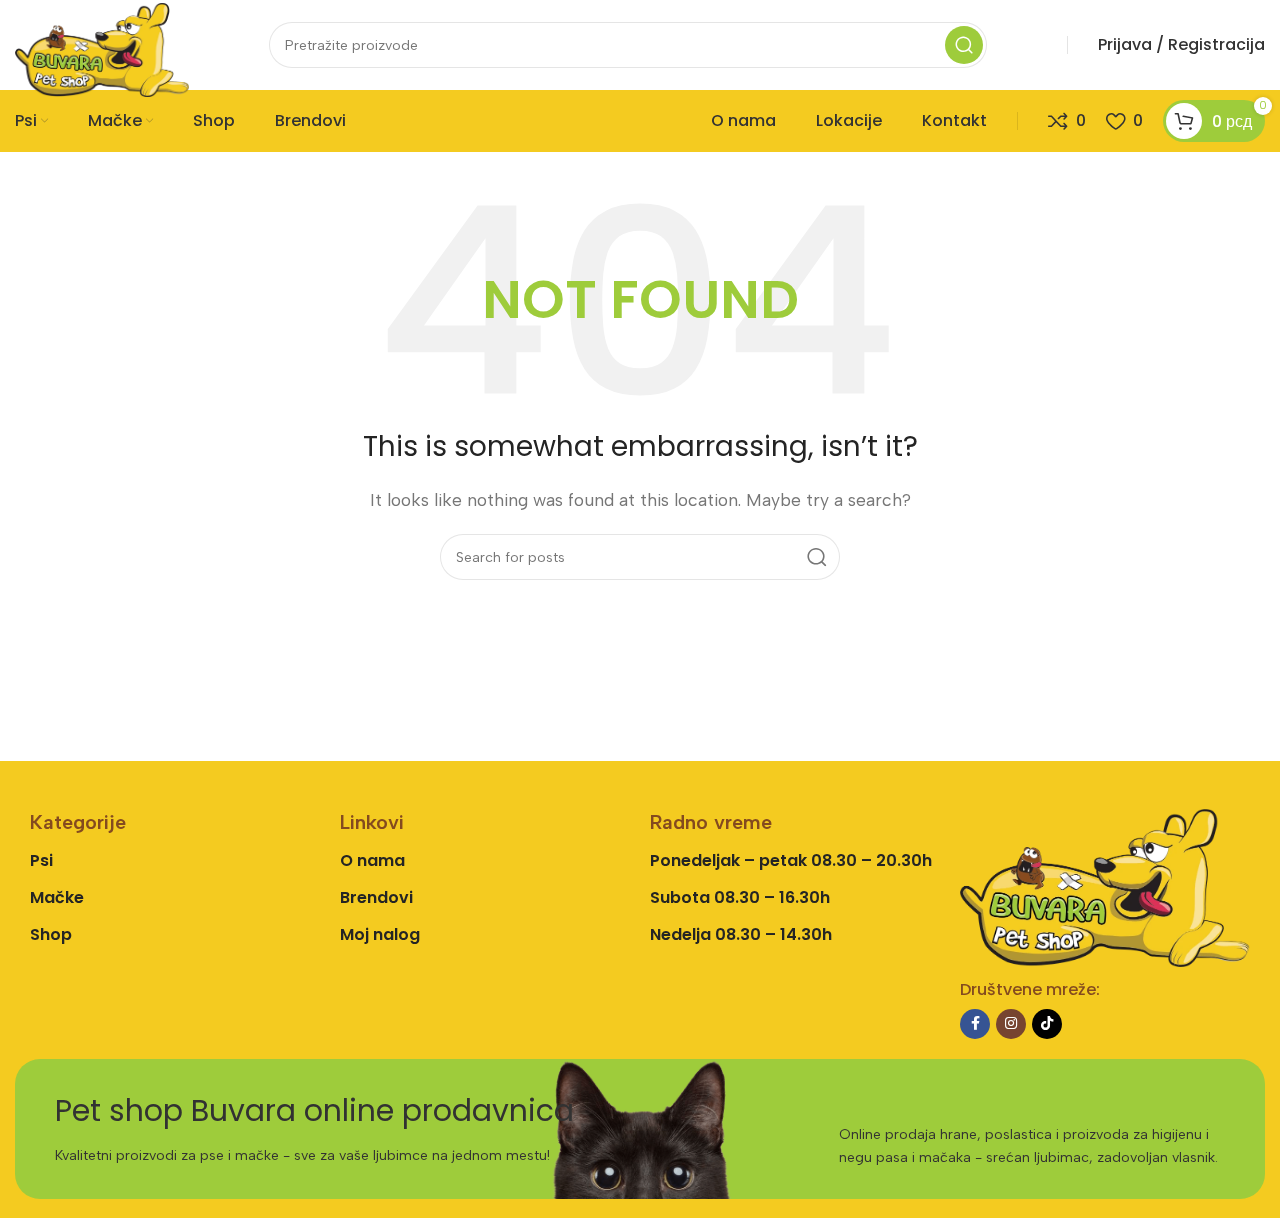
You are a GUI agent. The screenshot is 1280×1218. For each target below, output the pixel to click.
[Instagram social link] (1011, 1024)
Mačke (57, 897)
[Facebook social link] (975, 1024)
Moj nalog (380, 934)
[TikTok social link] (1047, 1024)
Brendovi (376, 897)
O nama (372, 860)
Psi (41, 860)
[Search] (964, 45)
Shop (51, 934)
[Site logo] (102, 48)
